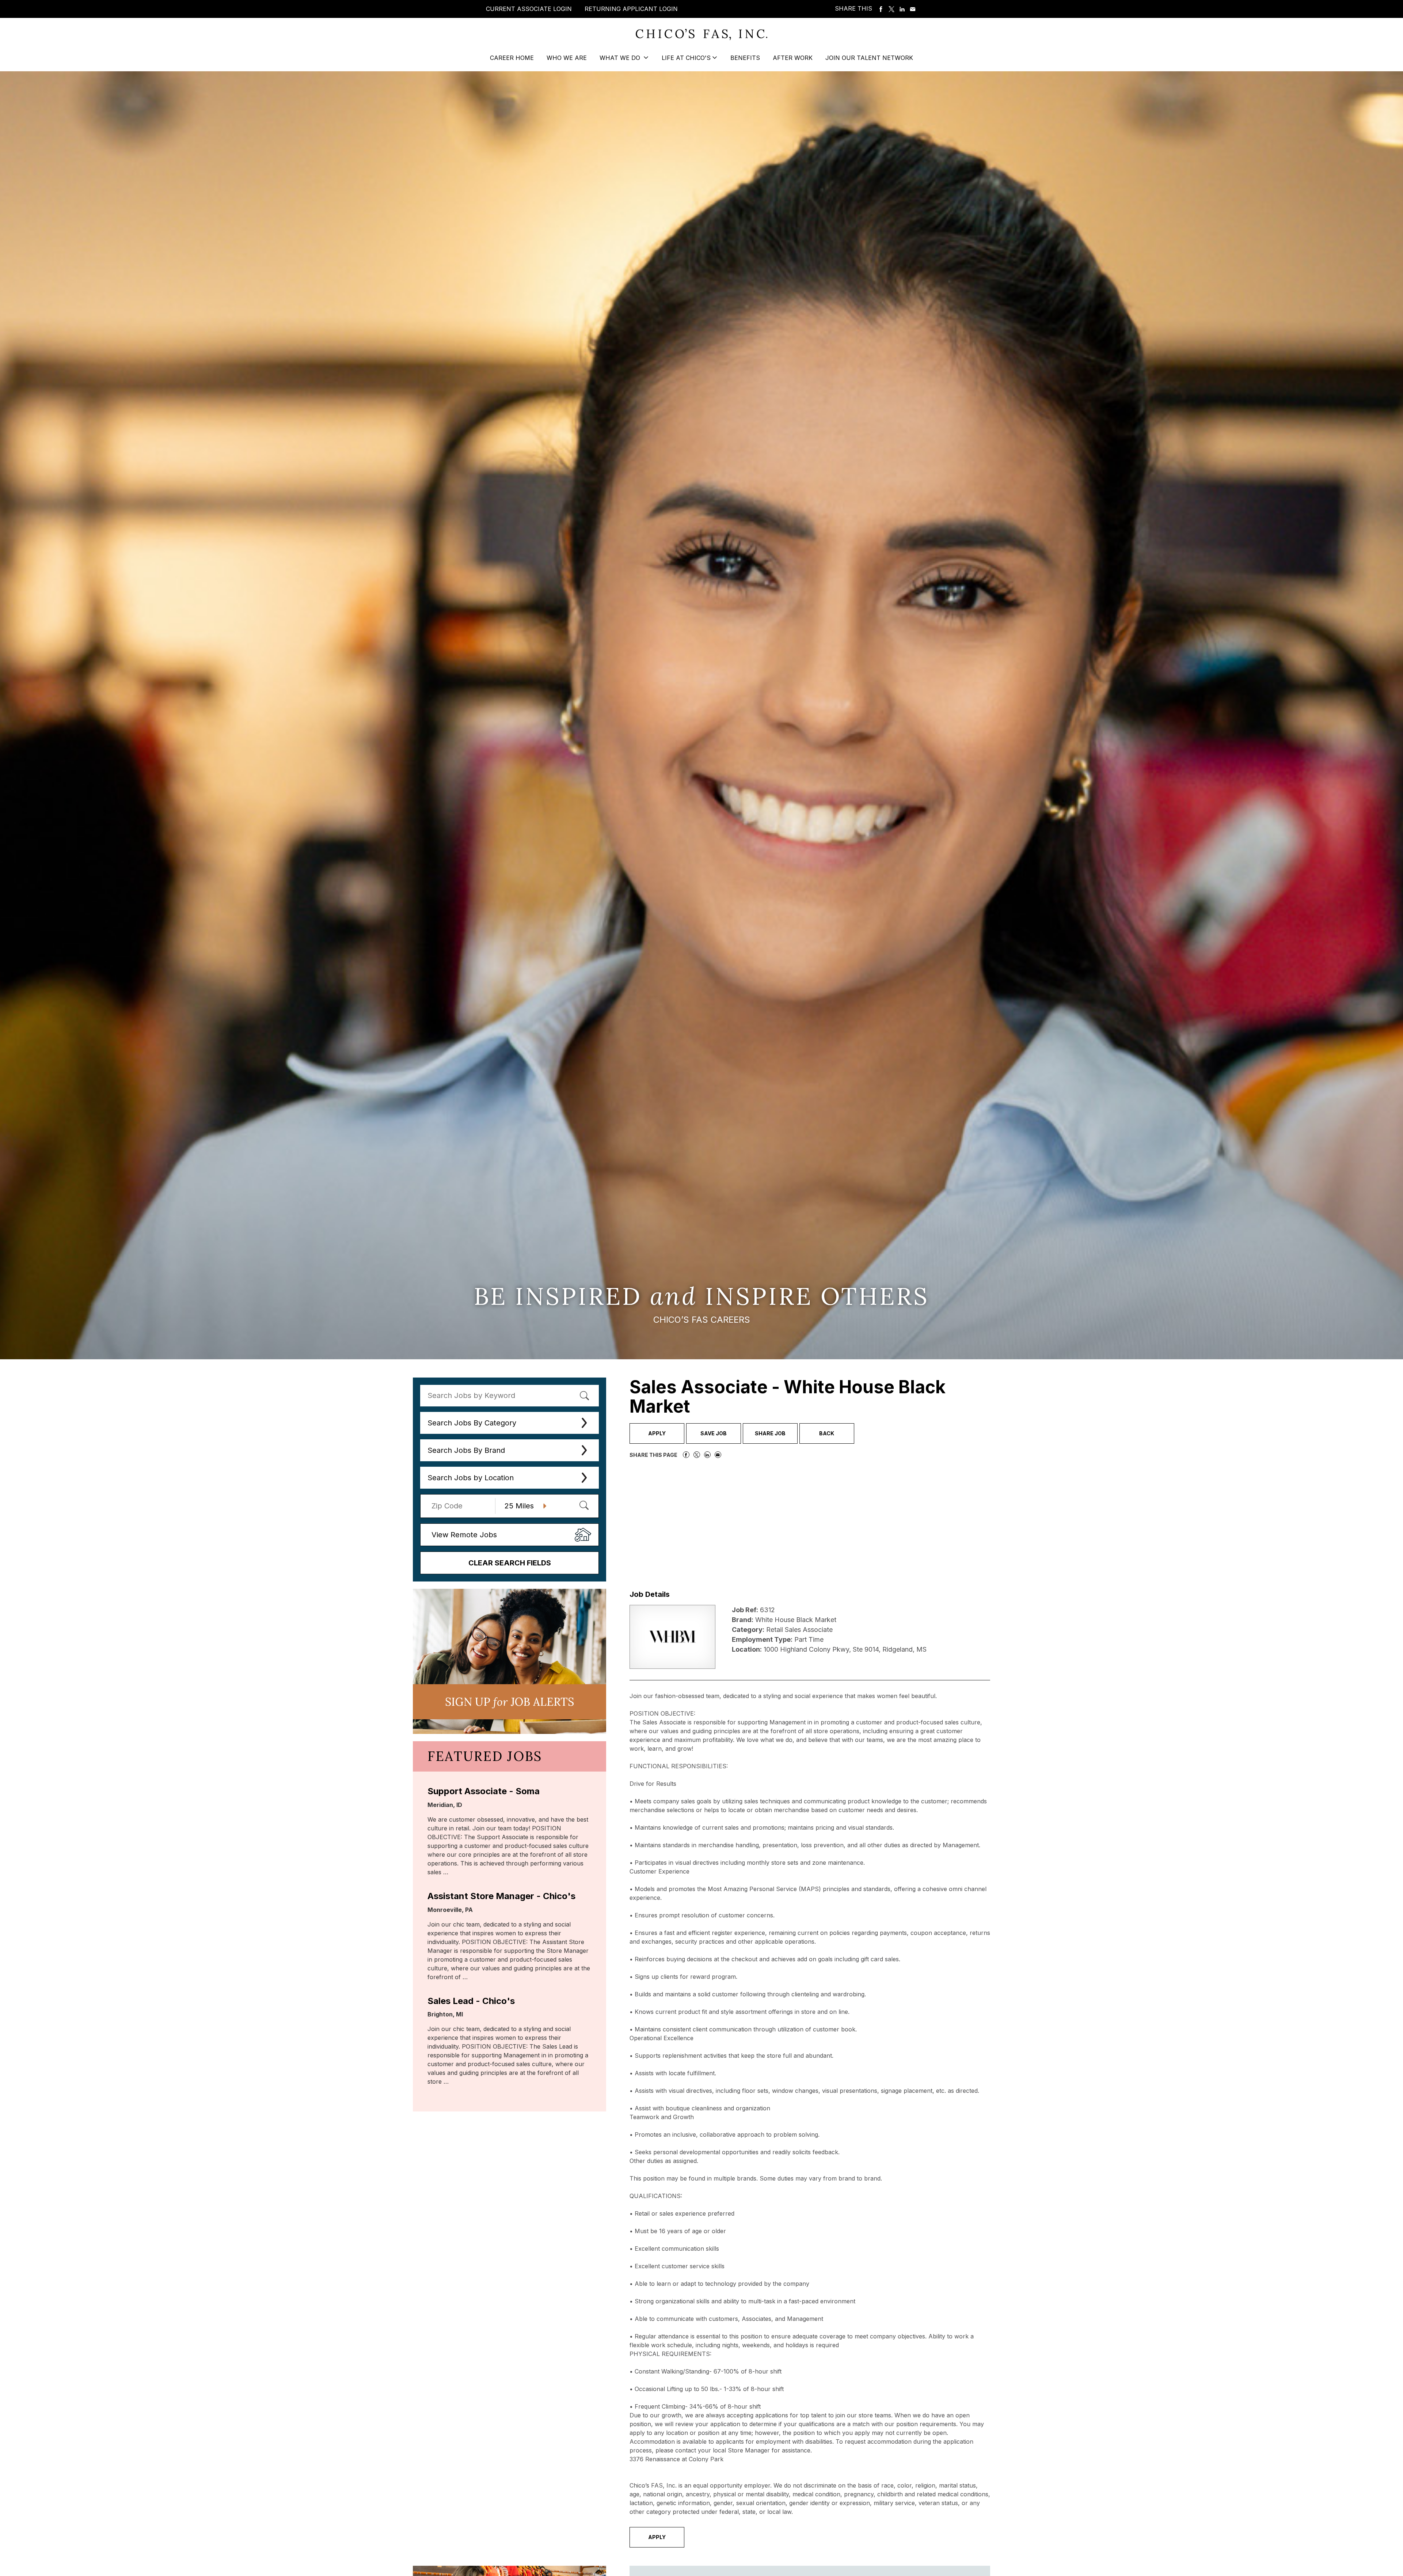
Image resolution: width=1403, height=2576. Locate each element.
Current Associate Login (529, 9)
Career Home (512, 58)
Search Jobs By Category (472, 1423)
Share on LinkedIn (902, 9)
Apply (657, 1433)
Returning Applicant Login (631, 9)
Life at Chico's (686, 58)
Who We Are (567, 58)
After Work (793, 58)
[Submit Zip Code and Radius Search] (584, 1505)
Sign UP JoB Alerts (510, 1702)
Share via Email (913, 9)
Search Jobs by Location (471, 1478)
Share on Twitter (891, 9)
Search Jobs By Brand (466, 1450)
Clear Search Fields (510, 1563)
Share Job (770, 1433)
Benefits (745, 58)
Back (827, 1433)
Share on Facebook (881, 9)
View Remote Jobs (464, 1535)
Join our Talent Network (869, 58)
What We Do (621, 58)
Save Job (714, 1433)
